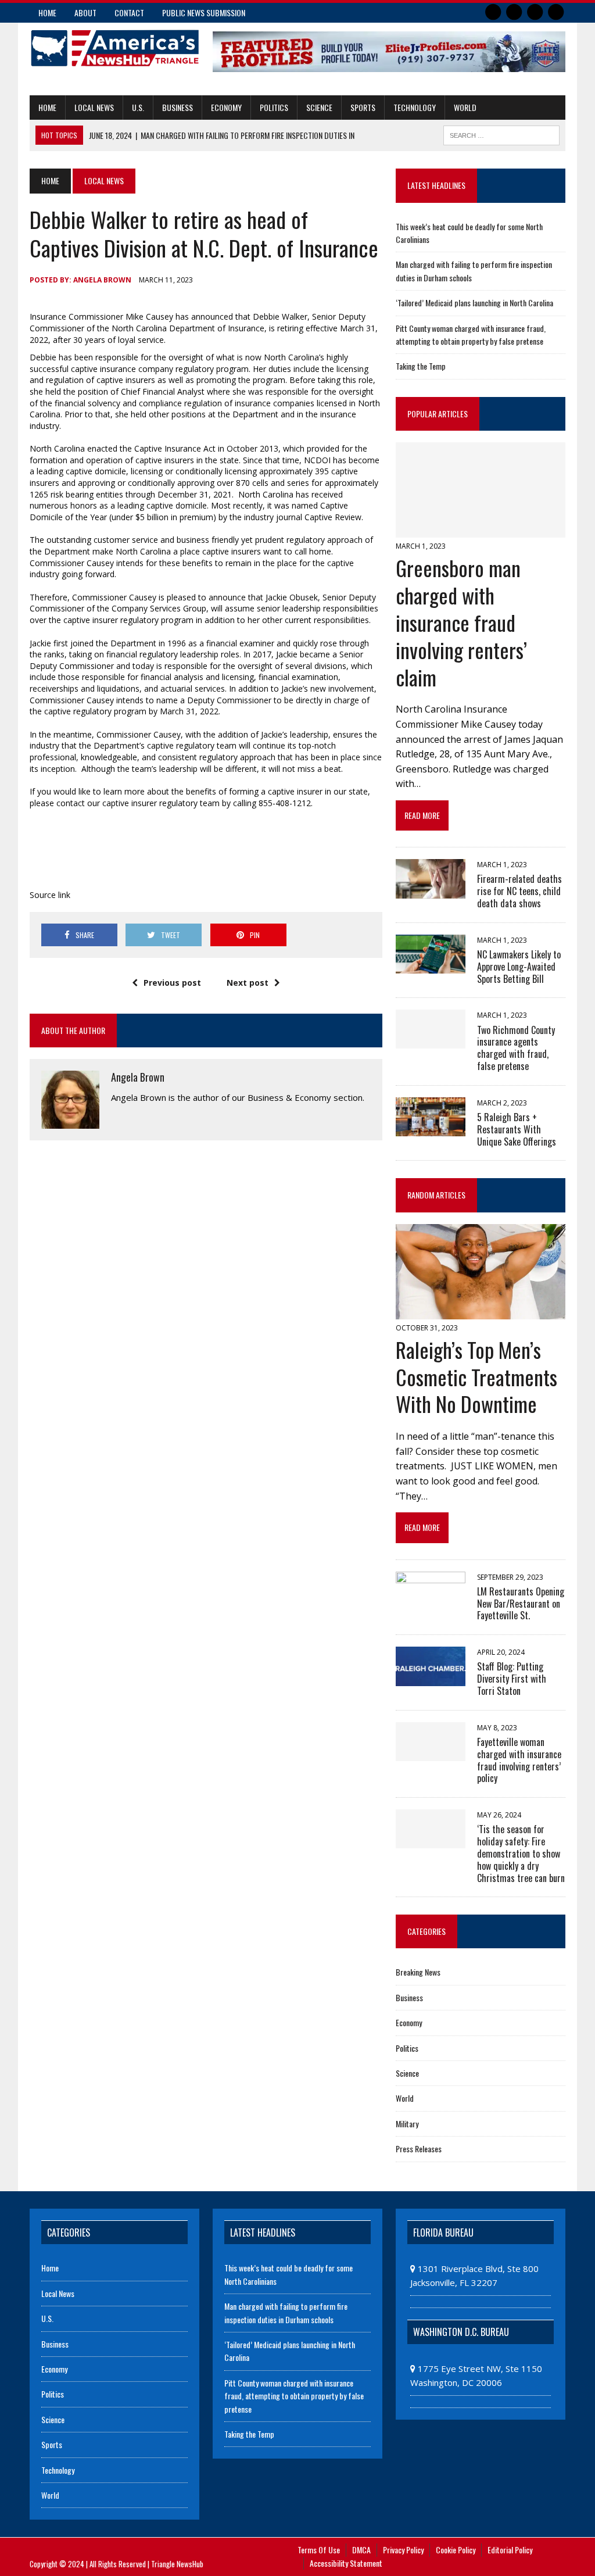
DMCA (361, 2550)
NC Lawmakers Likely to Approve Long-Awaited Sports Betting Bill (519, 967)
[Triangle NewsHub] (114, 48)
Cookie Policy (456, 2550)
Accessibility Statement (346, 2563)
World (465, 107)
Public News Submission (204, 12)
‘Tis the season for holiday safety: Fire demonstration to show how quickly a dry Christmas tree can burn (521, 1853)
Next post (248, 983)
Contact (129, 12)
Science (319, 107)
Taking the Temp (421, 366)
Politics (274, 107)
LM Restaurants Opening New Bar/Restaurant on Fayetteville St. (521, 1604)
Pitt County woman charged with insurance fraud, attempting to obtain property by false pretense (471, 334)
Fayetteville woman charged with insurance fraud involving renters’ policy (519, 1760)
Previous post (172, 983)
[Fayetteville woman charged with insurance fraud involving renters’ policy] (431, 1753)
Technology (415, 107)
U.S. (138, 107)
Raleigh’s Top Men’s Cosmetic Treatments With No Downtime (476, 1377)
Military (407, 2124)
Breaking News (418, 1972)
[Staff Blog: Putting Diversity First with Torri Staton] (431, 1678)
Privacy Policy (403, 2550)
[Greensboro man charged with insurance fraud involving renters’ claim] (481, 530)
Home (47, 12)
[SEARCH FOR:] (501, 134)
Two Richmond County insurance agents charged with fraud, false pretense (516, 1048)
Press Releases (419, 2149)
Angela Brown (102, 280)
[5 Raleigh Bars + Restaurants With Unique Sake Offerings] (431, 1129)
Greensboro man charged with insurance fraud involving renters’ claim (461, 622)
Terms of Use (319, 2550)
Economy (226, 107)
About (85, 12)
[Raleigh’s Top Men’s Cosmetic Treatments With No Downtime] (481, 1311)
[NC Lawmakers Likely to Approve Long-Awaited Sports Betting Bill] (431, 966)
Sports (363, 107)
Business (178, 107)
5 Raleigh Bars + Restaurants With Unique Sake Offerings (517, 1129)
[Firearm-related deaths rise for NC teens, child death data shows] (431, 890)
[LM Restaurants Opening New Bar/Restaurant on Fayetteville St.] (431, 1602)
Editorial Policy (510, 2550)
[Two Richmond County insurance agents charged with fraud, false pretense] (431, 1041)
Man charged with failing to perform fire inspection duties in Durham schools (286, 2312)
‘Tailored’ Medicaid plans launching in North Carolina (474, 303)
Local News (94, 107)
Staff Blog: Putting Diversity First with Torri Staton (512, 1679)
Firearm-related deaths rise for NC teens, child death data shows (519, 891)
